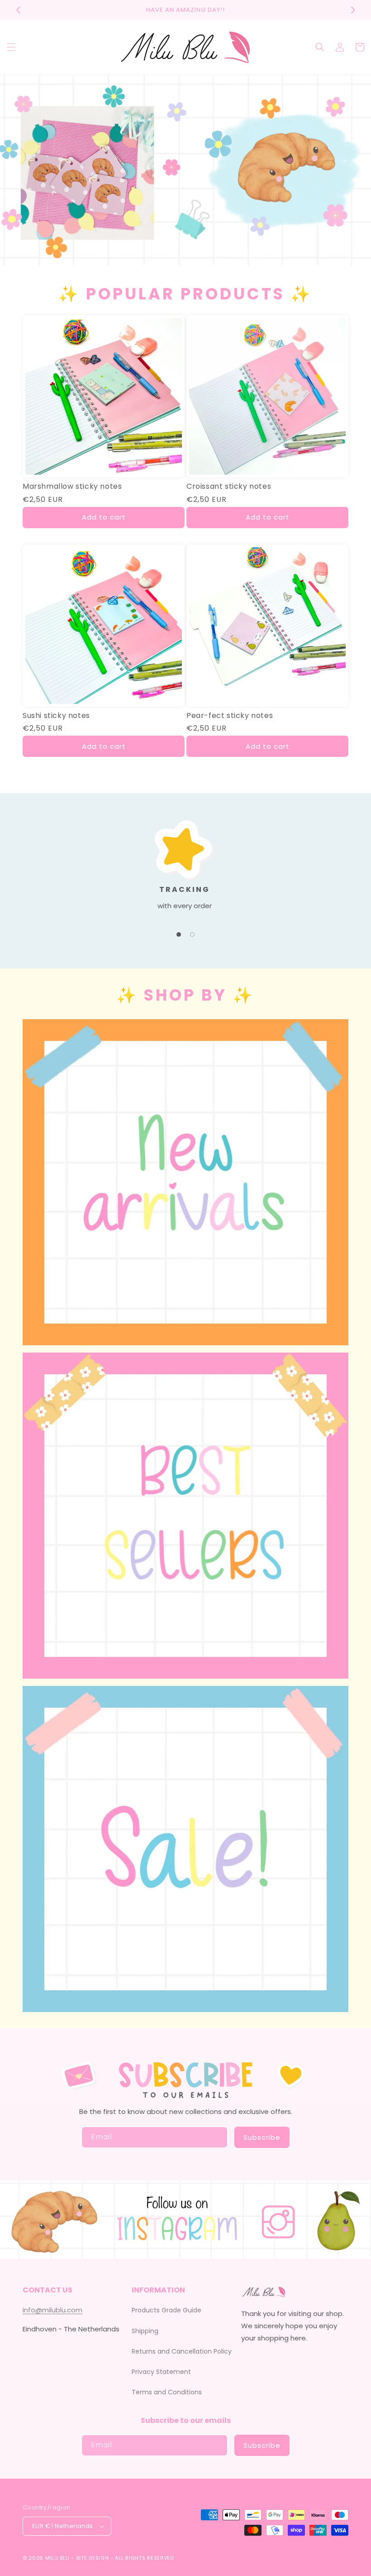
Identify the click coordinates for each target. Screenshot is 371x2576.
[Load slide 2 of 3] (185, 259)
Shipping (145, 2331)
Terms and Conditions (167, 2392)
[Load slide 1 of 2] (179, 934)
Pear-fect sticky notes (230, 716)
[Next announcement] (353, 10)
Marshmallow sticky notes (72, 487)
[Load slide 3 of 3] (199, 259)
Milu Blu (57, 2558)
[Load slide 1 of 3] (172, 259)
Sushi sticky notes (56, 716)
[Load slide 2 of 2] (192, 934)
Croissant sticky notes (229, 487)
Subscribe (262, 2137)
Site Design (93, 2558)
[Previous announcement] (18, 10)
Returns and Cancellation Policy (182, 2351)
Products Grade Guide (166, 2310)
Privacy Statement (161, 2372)
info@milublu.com (52, 2310)
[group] (185, 170)
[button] (11, 47)
